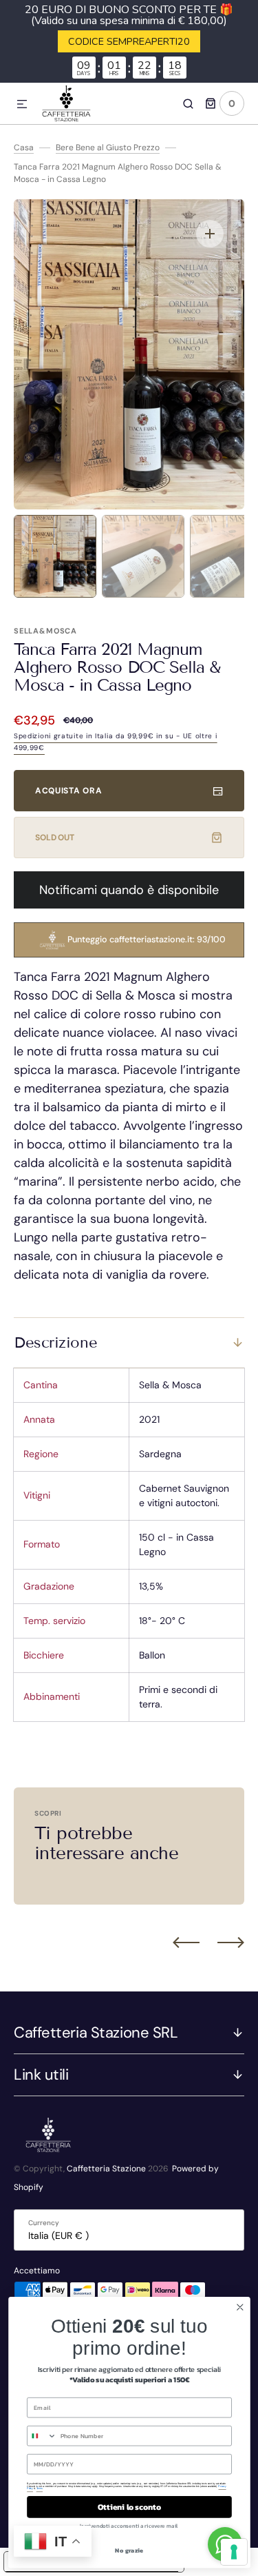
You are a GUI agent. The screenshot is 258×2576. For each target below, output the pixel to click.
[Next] (231, 1943)
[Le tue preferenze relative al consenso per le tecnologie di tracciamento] (234, 2552)
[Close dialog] (240, 2308)
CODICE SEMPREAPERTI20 (129, 41)
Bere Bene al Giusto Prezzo (108, 148)
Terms (39, 2488)
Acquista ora (68, 791)
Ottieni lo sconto (129, 2507)
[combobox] (41, 2436)
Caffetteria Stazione (106, 2169)
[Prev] (186, 1943)
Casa (24, 148)
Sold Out (55, 838)
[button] (22, 105)
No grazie (129, 2550)
